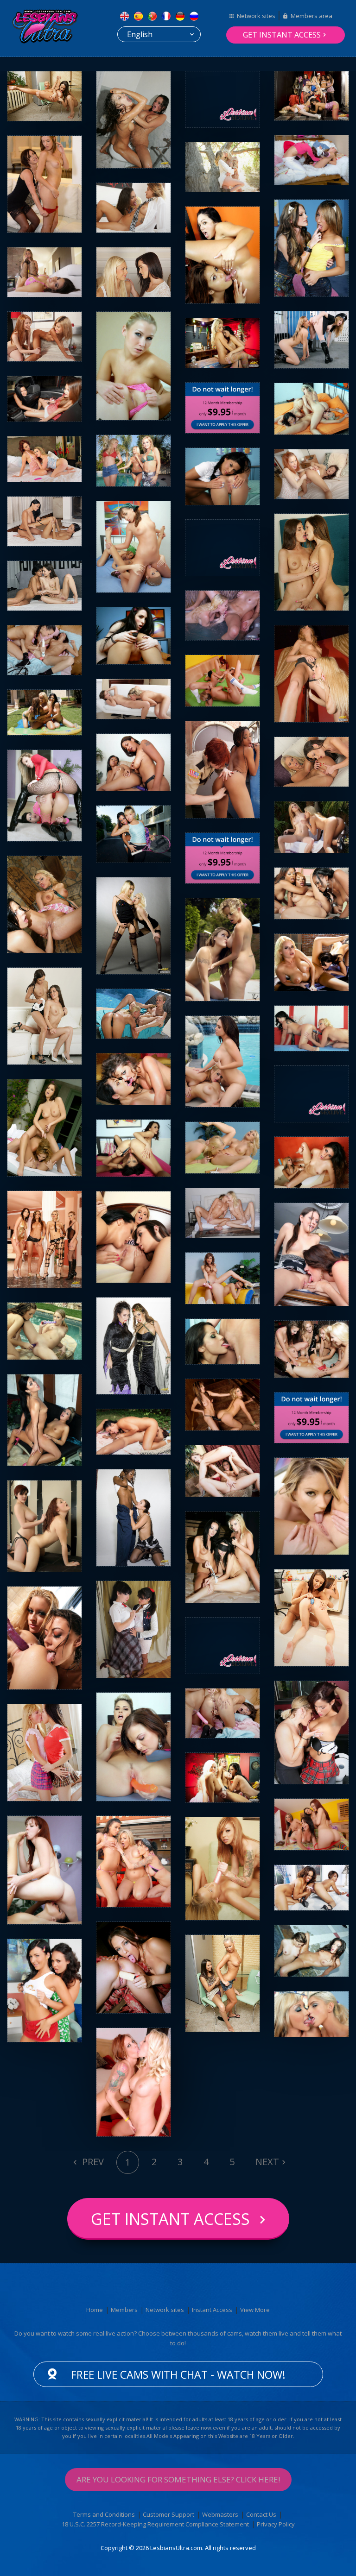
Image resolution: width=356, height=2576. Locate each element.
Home (95, 2310)
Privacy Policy (276, 2524)
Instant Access (212, 2310)
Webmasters (220, 2514)
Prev (92, 2162)
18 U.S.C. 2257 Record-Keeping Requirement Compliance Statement (155, 2524)
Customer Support (168, 2514)
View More (255, 2310)
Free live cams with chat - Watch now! (178, 2374)
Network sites (256, 16)
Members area (311, 16)
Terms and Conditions (104, 2514)
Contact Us (261, 2514)
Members (124, 2310)
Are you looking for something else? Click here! (178, 2479)
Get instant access (282, 35)
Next (267, 2162)
